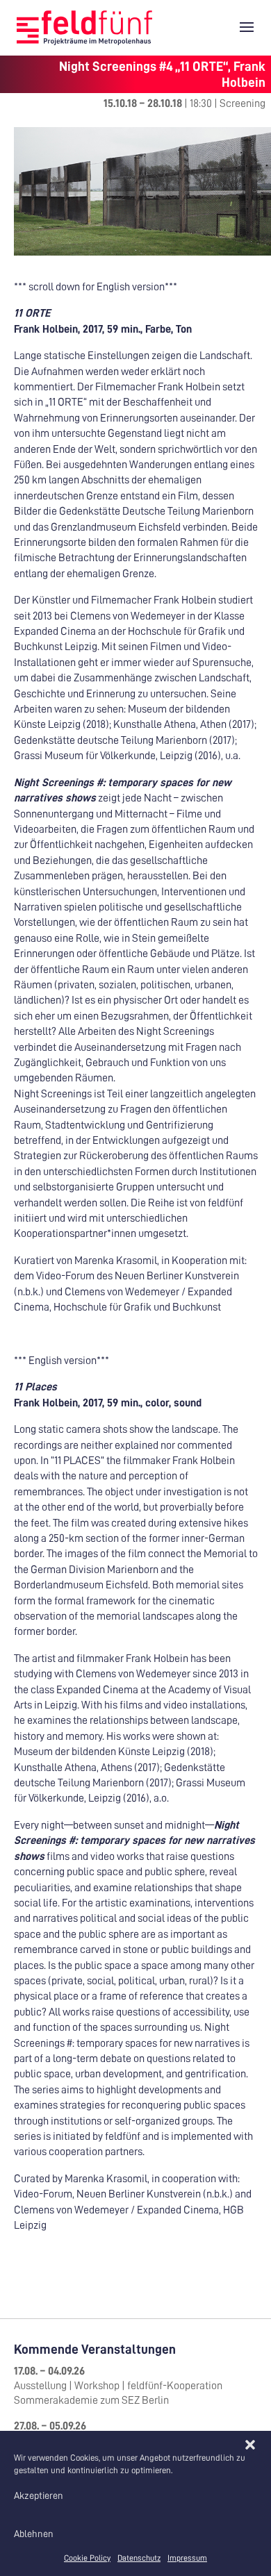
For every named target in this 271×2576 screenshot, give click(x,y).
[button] (250, 2445)
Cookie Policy (87, 2558)
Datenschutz (139, 2558)
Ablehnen (34, 2534)
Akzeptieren (39, 2495)
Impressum (187, 2558)
